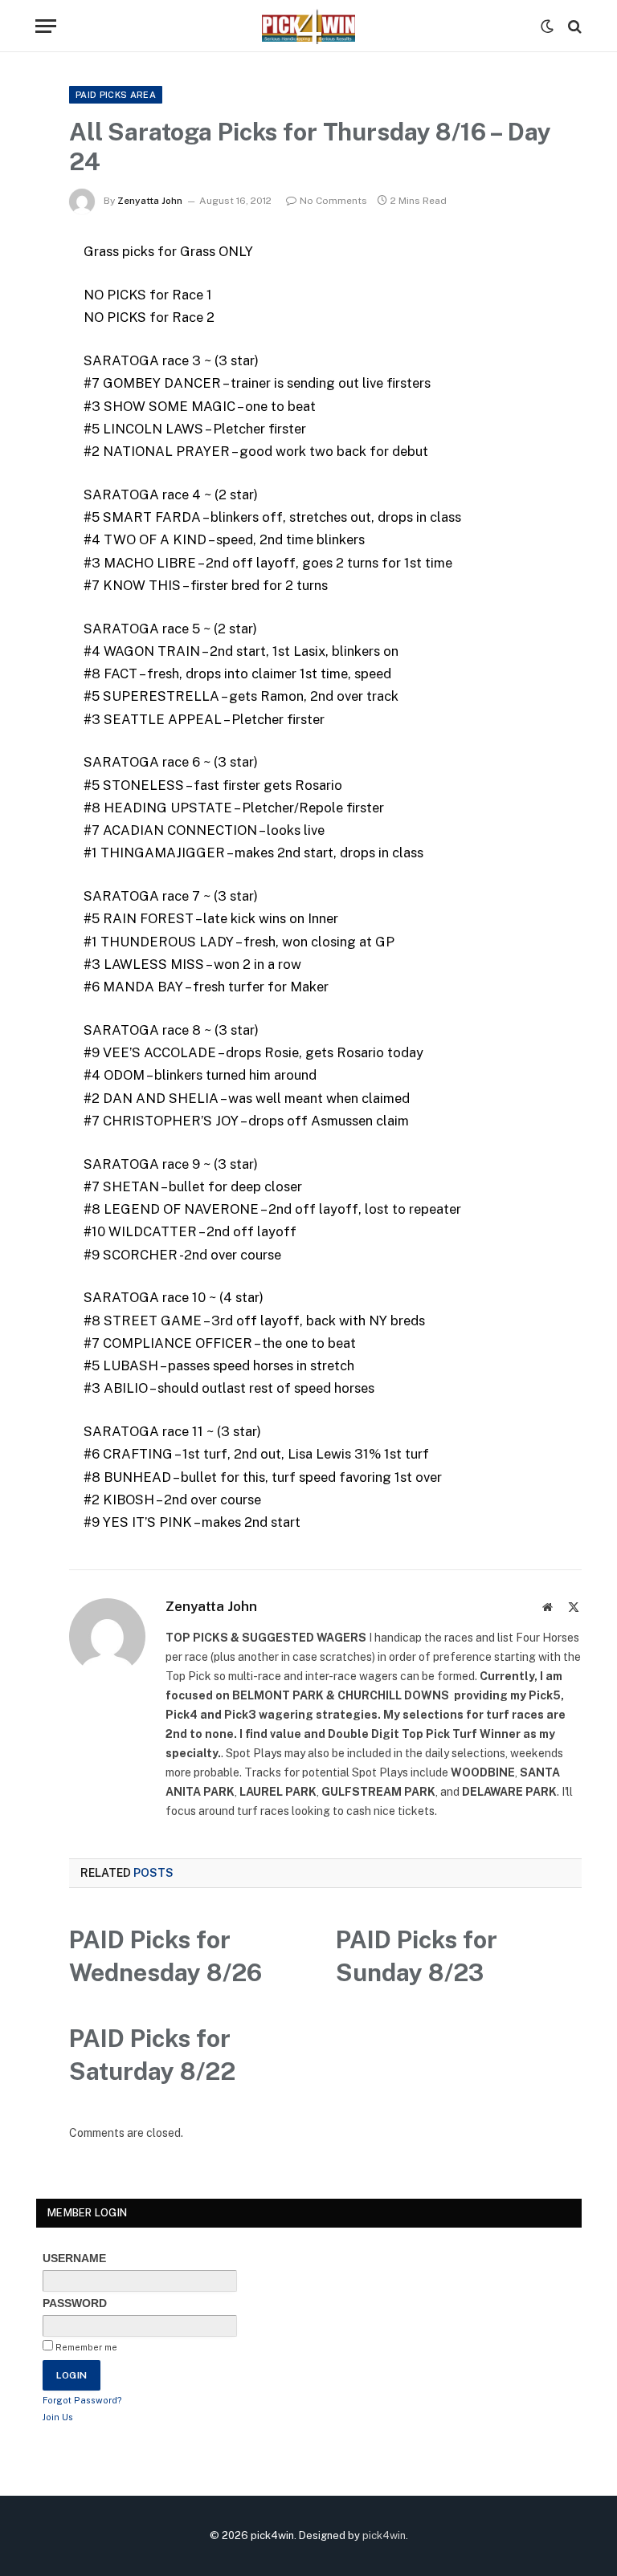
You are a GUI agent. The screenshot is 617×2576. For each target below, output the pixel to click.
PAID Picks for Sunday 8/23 (417, 1956)
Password (75, 2303)
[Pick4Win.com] (308, 26)
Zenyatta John (150, 201)
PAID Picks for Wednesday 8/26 (165, 1956)
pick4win (384, 2535)
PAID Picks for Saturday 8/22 (152, 2055)
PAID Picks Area (116, 95)
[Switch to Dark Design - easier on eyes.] (547, 26)
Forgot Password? (82, 2400)
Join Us (58, 2417)
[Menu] (46, 26)
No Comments (333, 201)
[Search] (573, 26)
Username (74, 2258)
